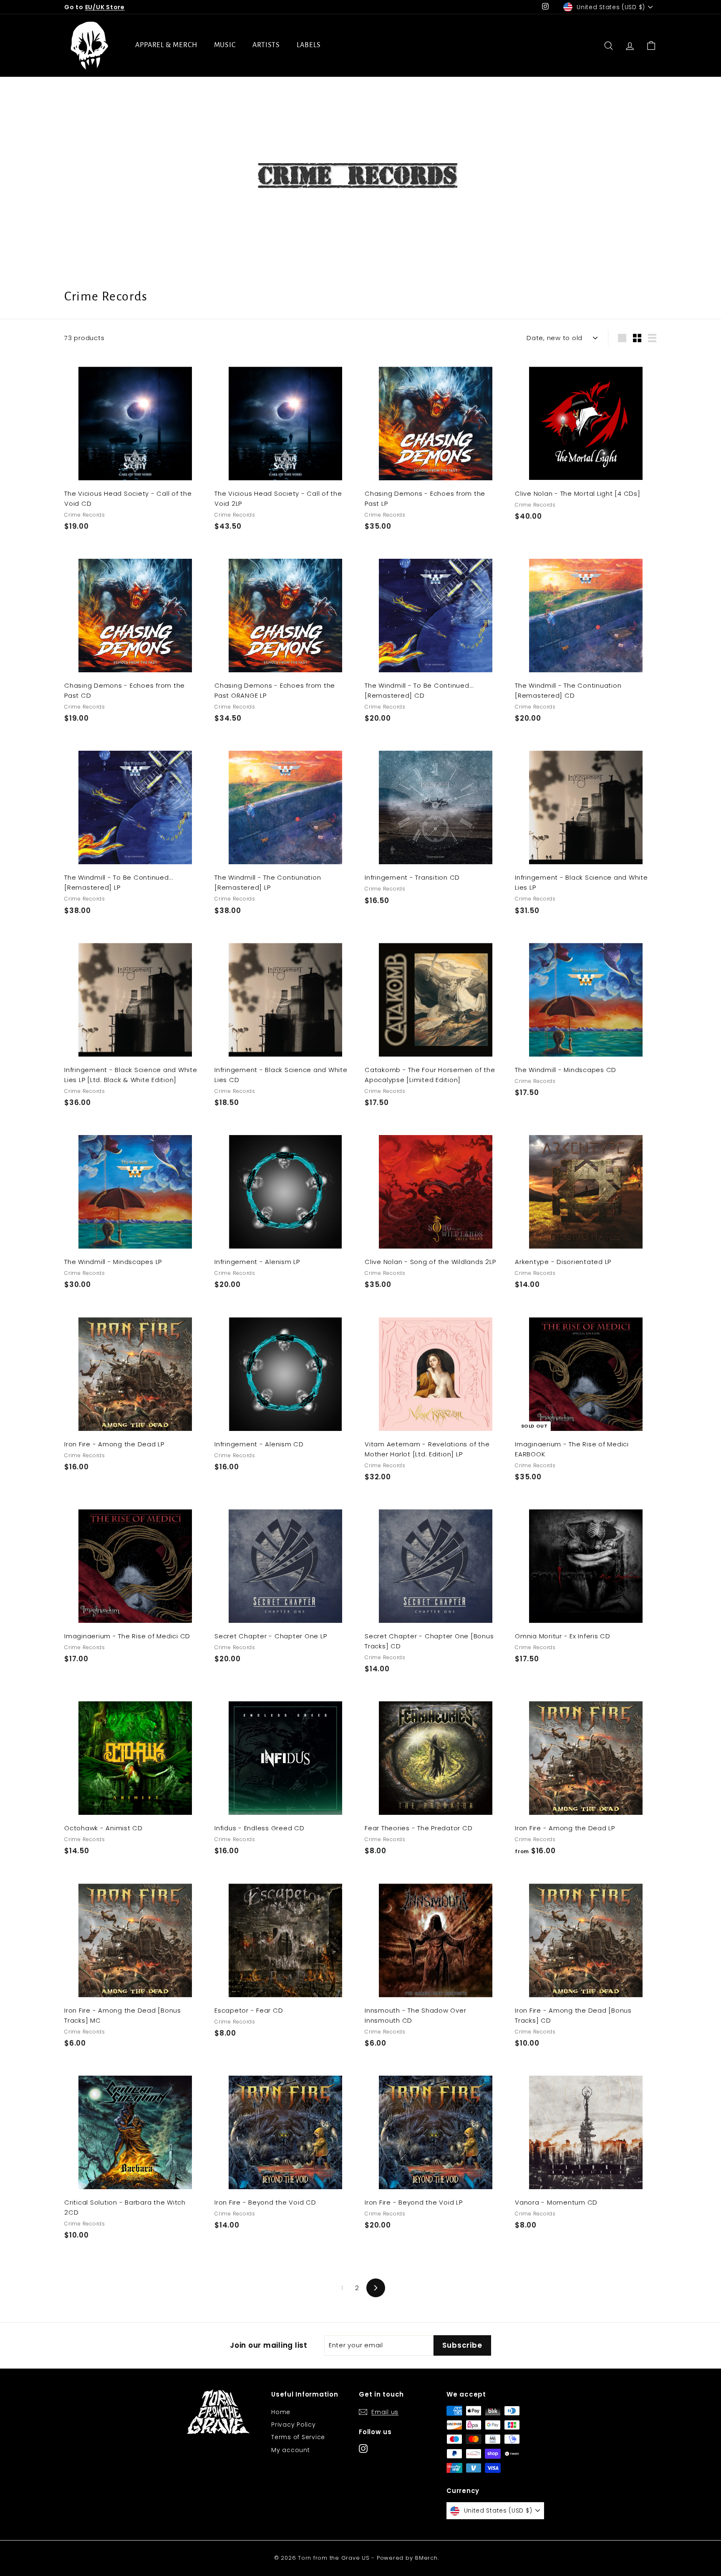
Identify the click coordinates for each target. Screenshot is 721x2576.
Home (281, 2412)
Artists (266, 45)
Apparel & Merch (166, 45)
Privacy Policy (294, 2425)
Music (225, 45)
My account (291, 2450)
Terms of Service (298, 2437)
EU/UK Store (105, 7)
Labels (309, 45)
